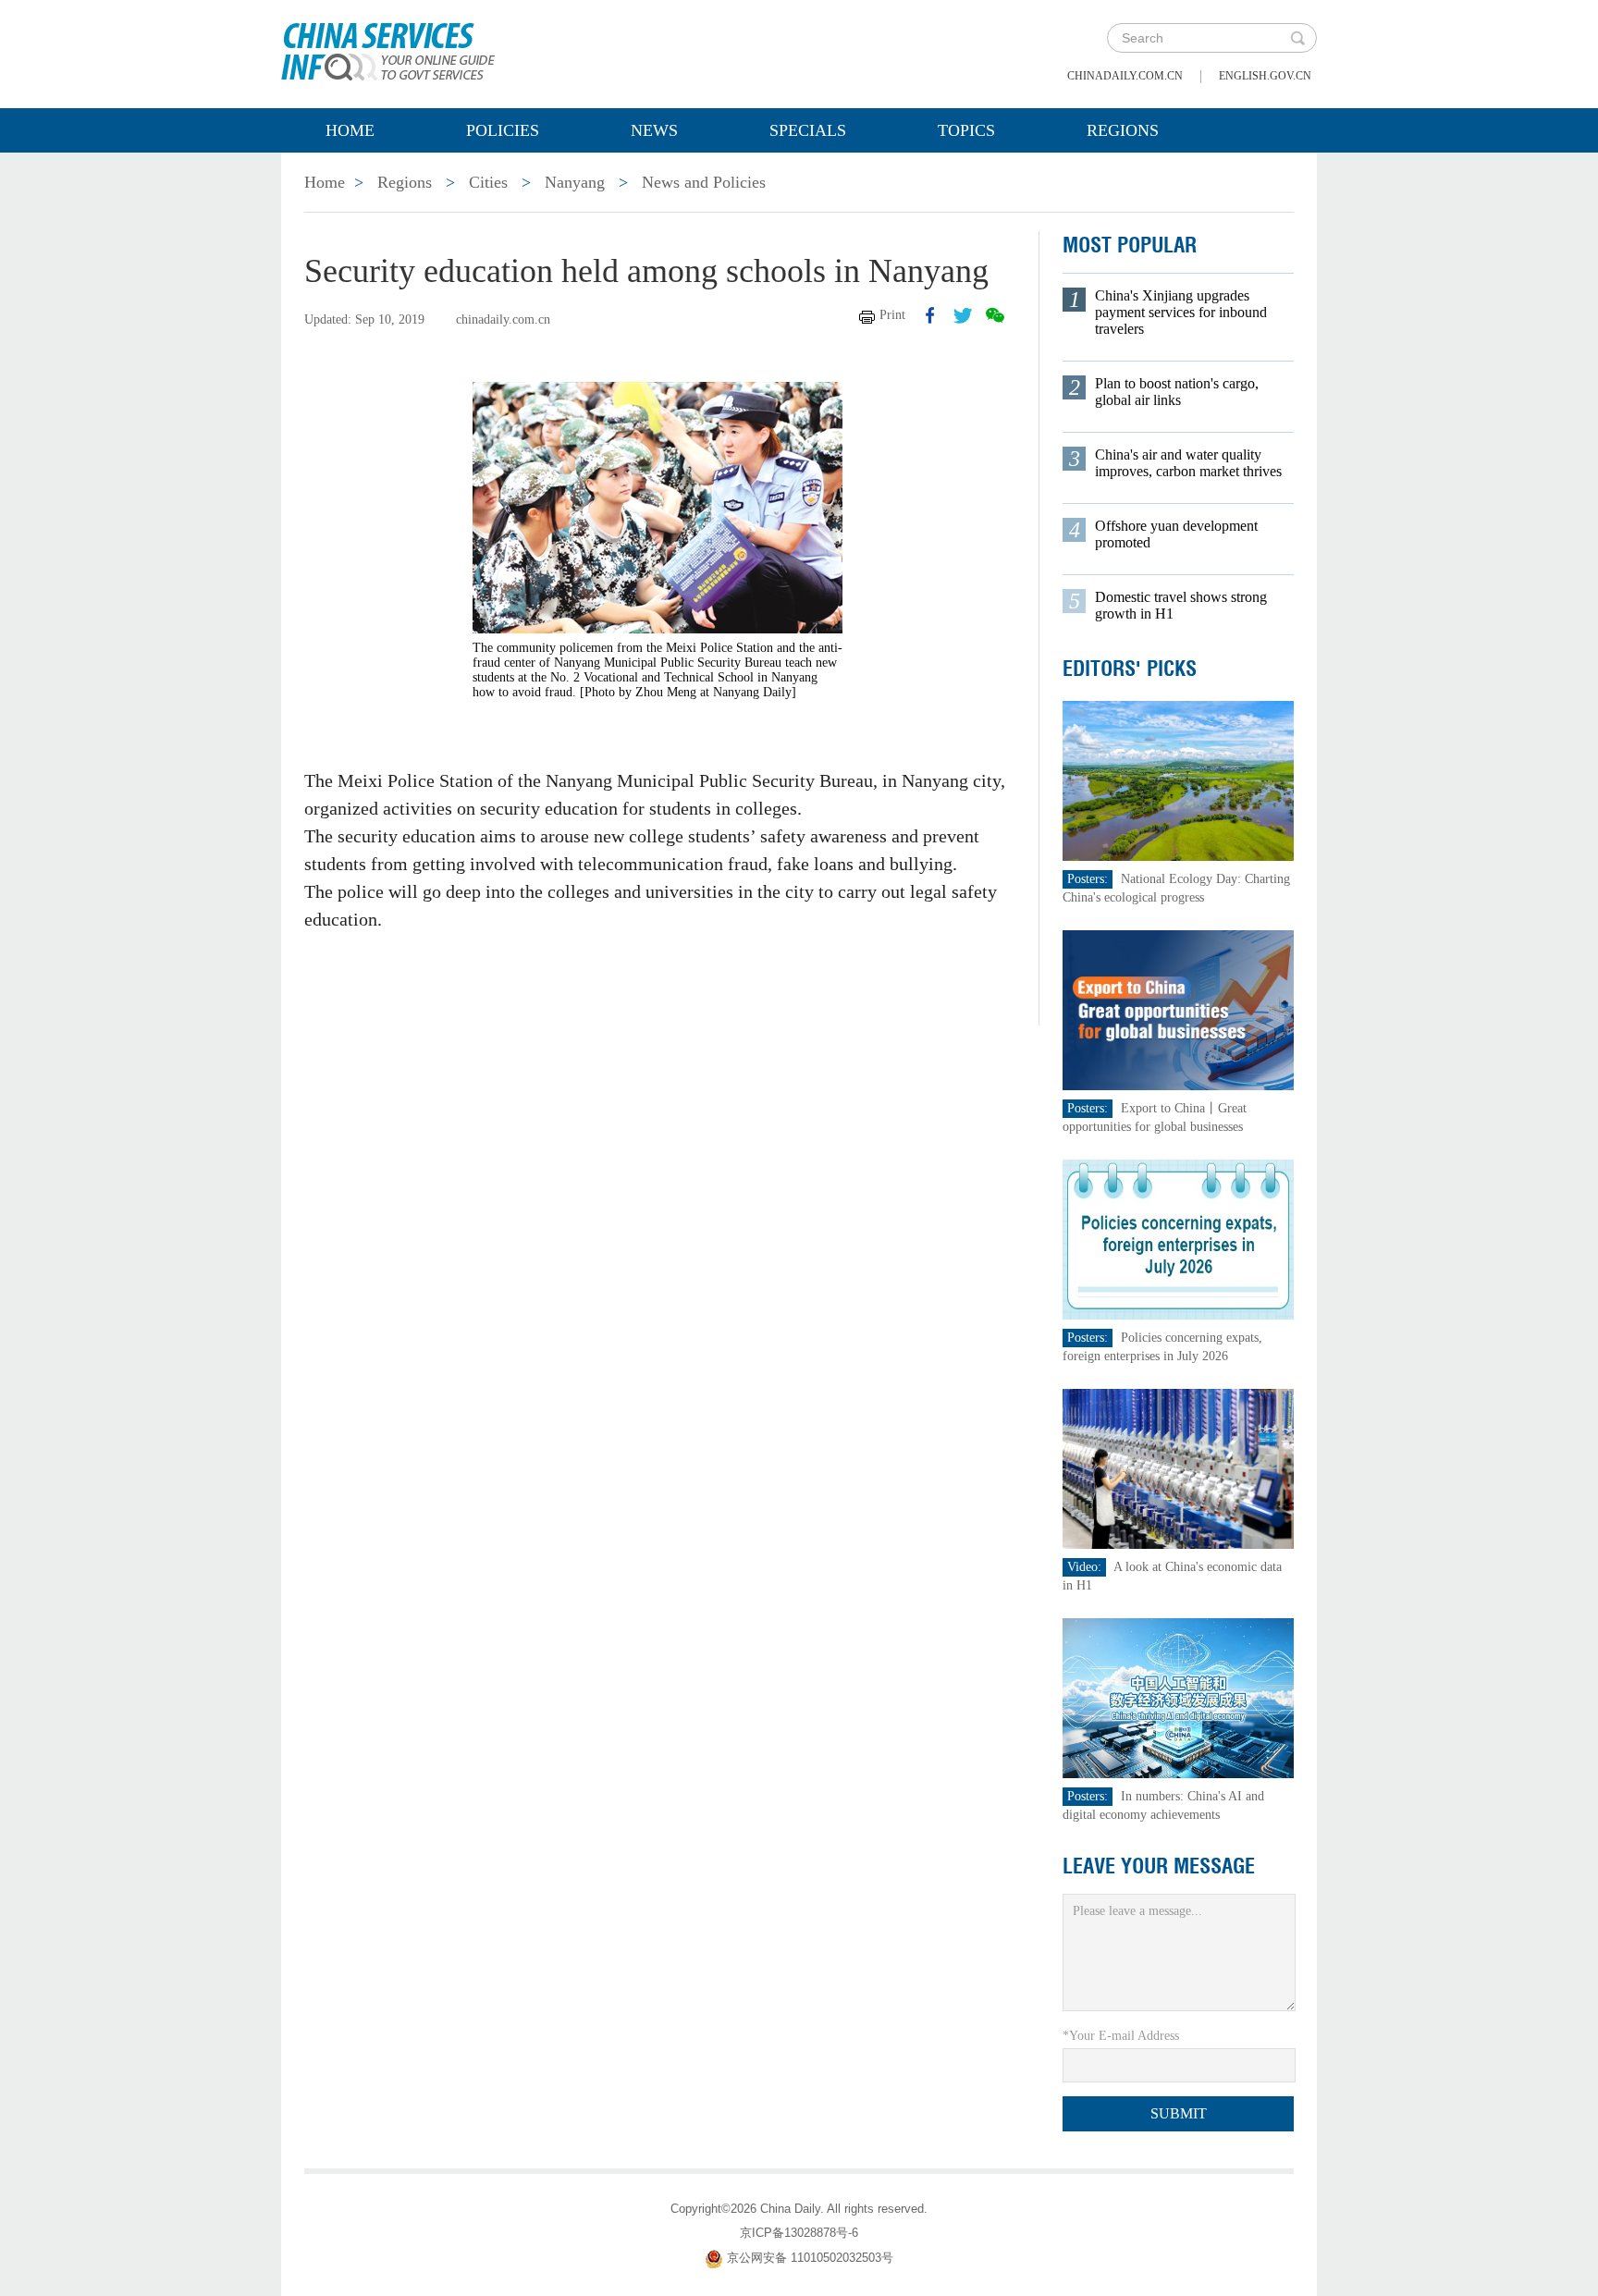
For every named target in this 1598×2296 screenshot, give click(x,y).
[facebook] (930, 315)
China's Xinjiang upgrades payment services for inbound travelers (1181, 312)
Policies (503, 130)
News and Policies (704, 182)
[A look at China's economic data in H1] (1178, 1468)
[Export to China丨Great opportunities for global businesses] (1178, 1009)
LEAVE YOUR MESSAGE (1159, 1866)
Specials (808, 130)
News (654, 130)
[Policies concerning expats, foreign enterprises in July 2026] (1178, 1239)
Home (350, 130)
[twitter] (963, 315)
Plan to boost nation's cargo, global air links (1177, 392)
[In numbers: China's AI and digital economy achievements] (1178, 1697)
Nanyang (575, 182)
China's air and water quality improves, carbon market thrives (1188, 463)
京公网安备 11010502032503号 (810, 2258)
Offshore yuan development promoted (1176, 534)
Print (892, 315)
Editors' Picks (1130, 669)
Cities (488, 182)
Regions (1123, 130)
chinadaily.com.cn (1125, 76)
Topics (966, 130)
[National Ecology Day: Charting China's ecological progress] (1178, 780)
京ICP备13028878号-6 (799, 2233)
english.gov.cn (1265, 76)
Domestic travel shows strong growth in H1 (1181, 605)
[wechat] (995, 315)
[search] (1297, 38)
